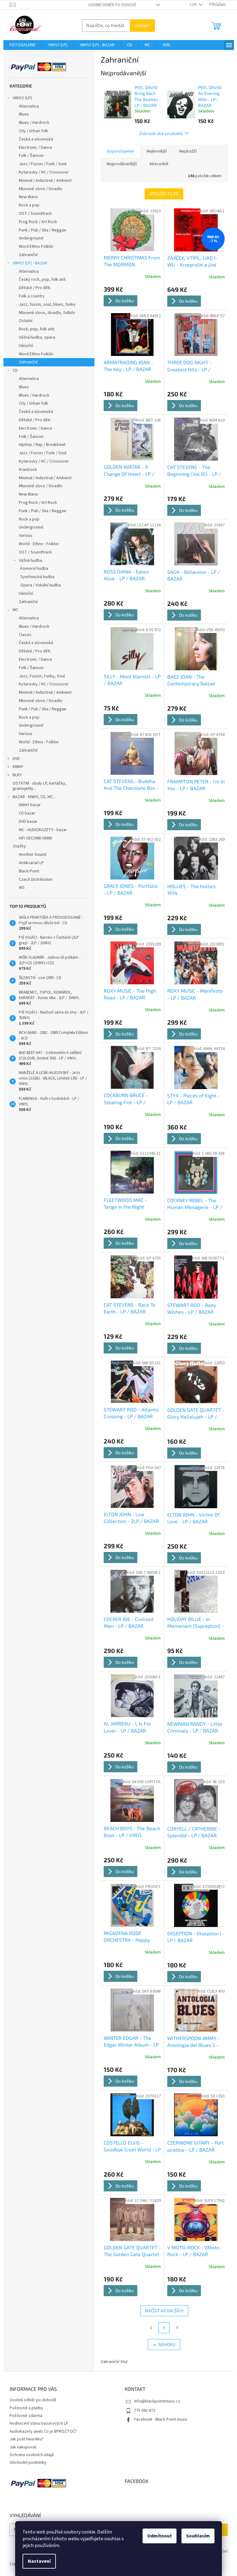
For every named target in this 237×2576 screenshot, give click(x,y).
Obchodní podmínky (28, 2463)
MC (15, 610)
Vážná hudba (30, 561)
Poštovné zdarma (26, 2416)
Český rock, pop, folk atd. (43, 280)
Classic (25, 635)
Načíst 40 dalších (164, 2311)
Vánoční (26, 346)
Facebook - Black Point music (161, 2419)
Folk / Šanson (31, 156)
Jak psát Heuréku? (27, 2439)
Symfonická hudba (37, 577)
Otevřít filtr (164, 194)
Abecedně (159, 164)
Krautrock (28, 470)
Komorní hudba (34, 569)
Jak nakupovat (23, 2447)
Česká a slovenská (36, 139)
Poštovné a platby (26, 2408)
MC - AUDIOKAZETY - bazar (43, 830)
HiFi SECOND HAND (35, 838)
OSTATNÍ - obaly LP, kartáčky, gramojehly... (39, 786)
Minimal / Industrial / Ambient (45, 181)
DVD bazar (28, 822)
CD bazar (27, 813)
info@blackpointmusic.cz (157, 2401)
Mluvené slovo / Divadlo (41, 189)
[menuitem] (23, 45)
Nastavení (39, 2561)
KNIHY (18, 767)
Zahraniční (28, 255)
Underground (31, 238)
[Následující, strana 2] (164, 2328)
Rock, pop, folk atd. (37, 329)
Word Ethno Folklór (36, 247)
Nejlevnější (157, 151)
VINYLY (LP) (22, 98)
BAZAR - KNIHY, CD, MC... (34, 797)
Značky (19, 846)
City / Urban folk (33, 131)
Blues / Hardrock (34, 123)
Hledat (142, 25)
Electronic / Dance (35, 148)
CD (15, 370)
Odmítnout (160, 2536)
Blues (24, 114)
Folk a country (32, 296)
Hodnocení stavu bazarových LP (39, 2423)
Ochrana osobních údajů (32, 2455)
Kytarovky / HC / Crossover (44, 172)
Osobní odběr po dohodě (112, 5)
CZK (193, 5)
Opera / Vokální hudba (41, 585)
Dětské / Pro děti (35, 288)
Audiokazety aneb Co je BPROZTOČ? (43, 2431)
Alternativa (29, 106)
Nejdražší (188, 151)
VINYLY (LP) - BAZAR (30, 263)
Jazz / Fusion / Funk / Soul (43, 164)
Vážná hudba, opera (37, 337)
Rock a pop (29, 205)
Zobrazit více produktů (161, 133)
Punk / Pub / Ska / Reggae (43, 230)
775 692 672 (145, 2411)
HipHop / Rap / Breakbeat (42, 445)
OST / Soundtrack (35, 214)
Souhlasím (198, 2536)
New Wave (28, 197)
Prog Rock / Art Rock (38, 222)
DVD (16, 759)
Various (26, 536)
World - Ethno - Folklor (39, 544)
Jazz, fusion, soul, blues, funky (47, 304)
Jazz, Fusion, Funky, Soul (42, 676)
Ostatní (26, 321)
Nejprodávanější (122, 164)
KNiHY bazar (30, 805)
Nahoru (167, 2344)
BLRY (17, 775)
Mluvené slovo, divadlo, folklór (47, 313)
